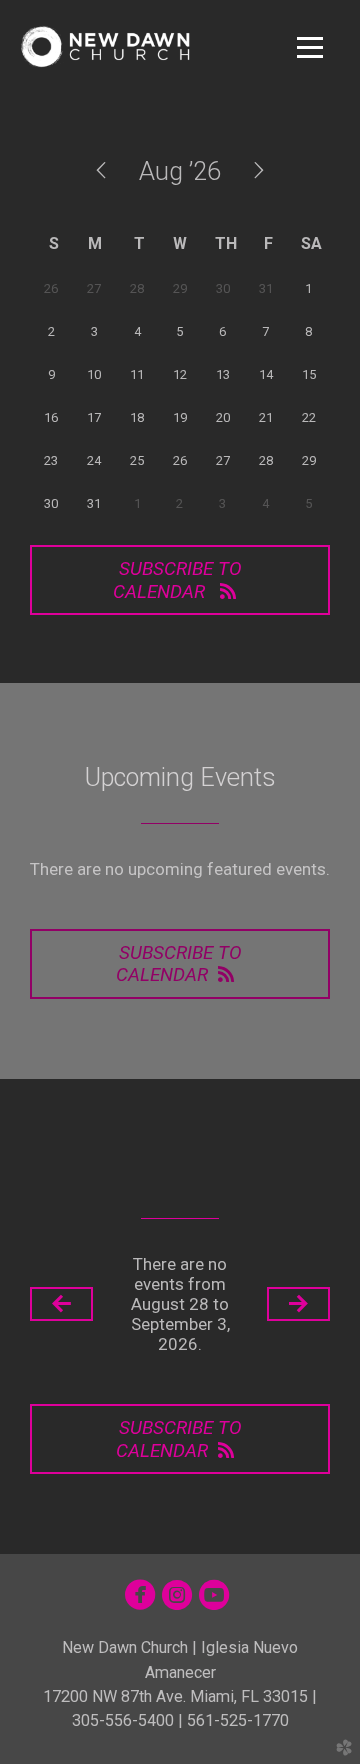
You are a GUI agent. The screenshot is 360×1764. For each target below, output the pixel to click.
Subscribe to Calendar (177, 580)
